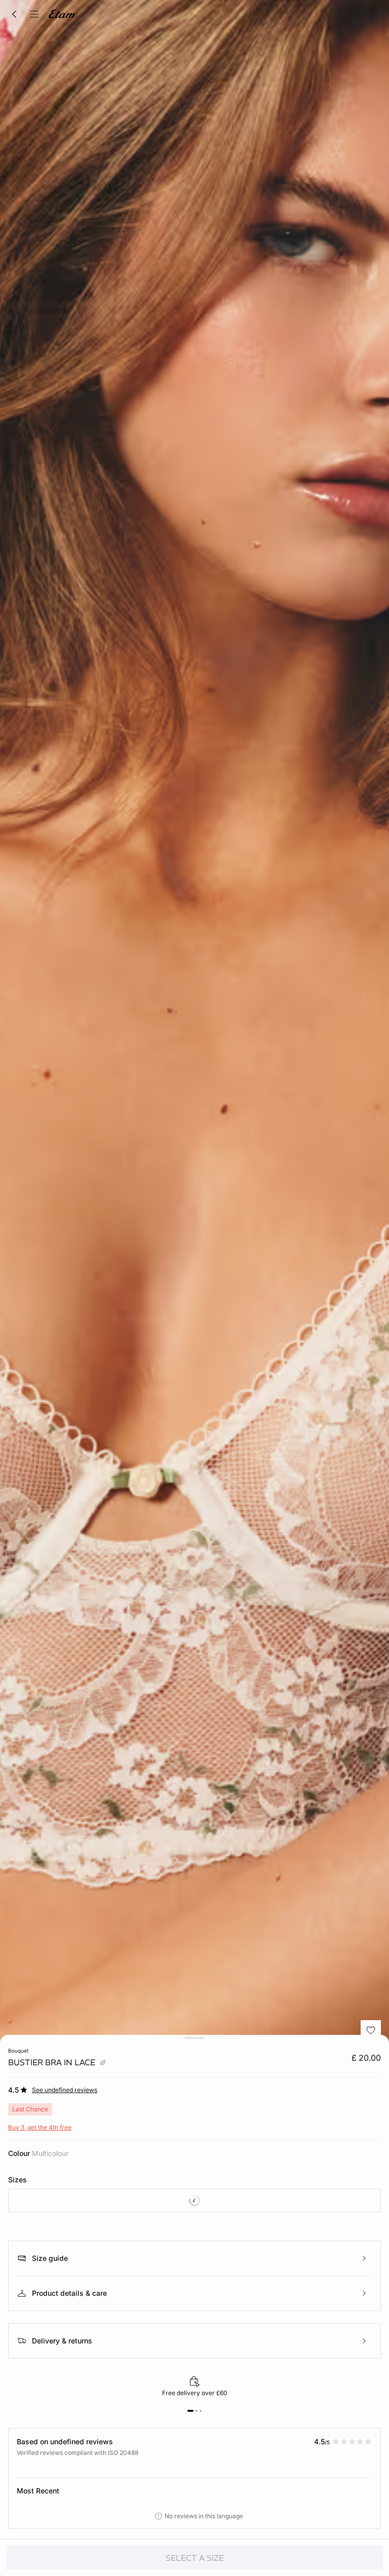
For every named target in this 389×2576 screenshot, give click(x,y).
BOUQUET (18, 2051)
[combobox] (194, 2201)
